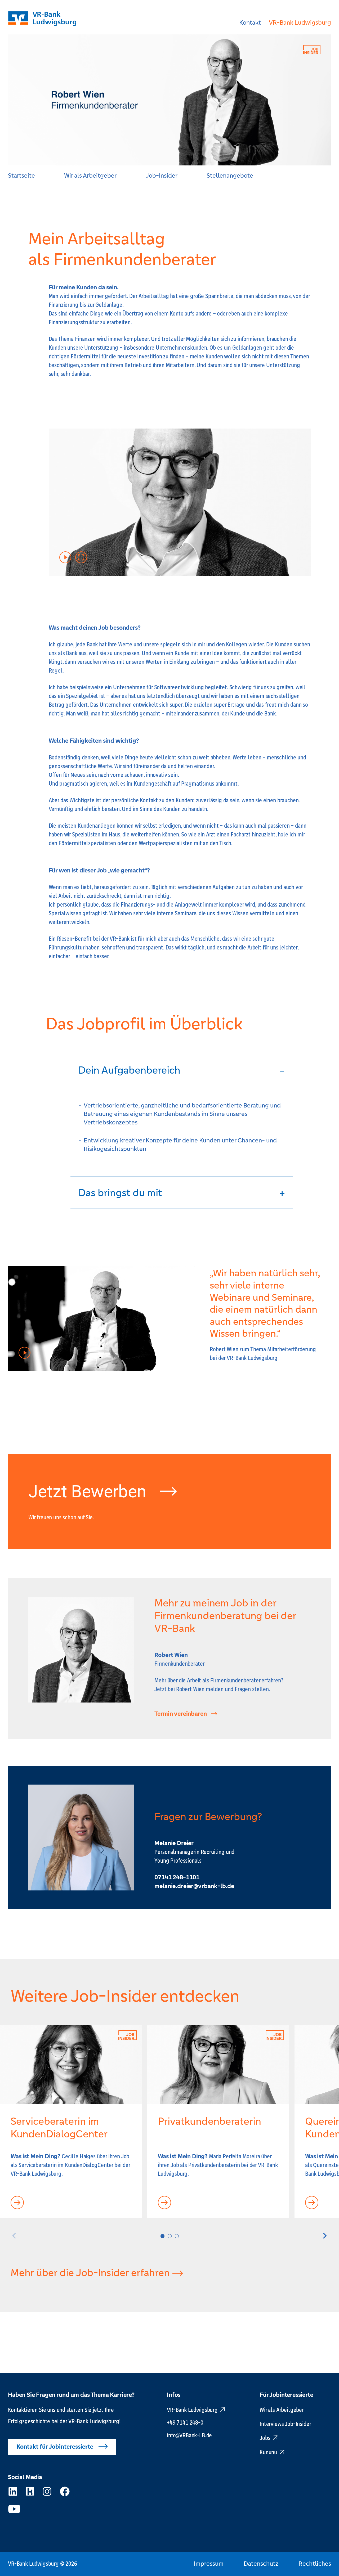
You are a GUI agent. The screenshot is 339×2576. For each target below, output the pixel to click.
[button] (182, 1070)
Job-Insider (162, 176)
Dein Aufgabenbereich (129, 1070)
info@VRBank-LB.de (189, 2435)
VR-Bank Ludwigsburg (300, 23)
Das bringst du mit (120, 1193)
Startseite (21, 176)
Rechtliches (315, 2564)
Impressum (209, 2564)
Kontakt (250, 23)
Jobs (265, 2438)
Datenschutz (261, 2564)
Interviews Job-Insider (285, 2424)
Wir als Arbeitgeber (90, 176)
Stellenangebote (230, 176)
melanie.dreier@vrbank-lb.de (194, 1886)
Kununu (268, 2452)
